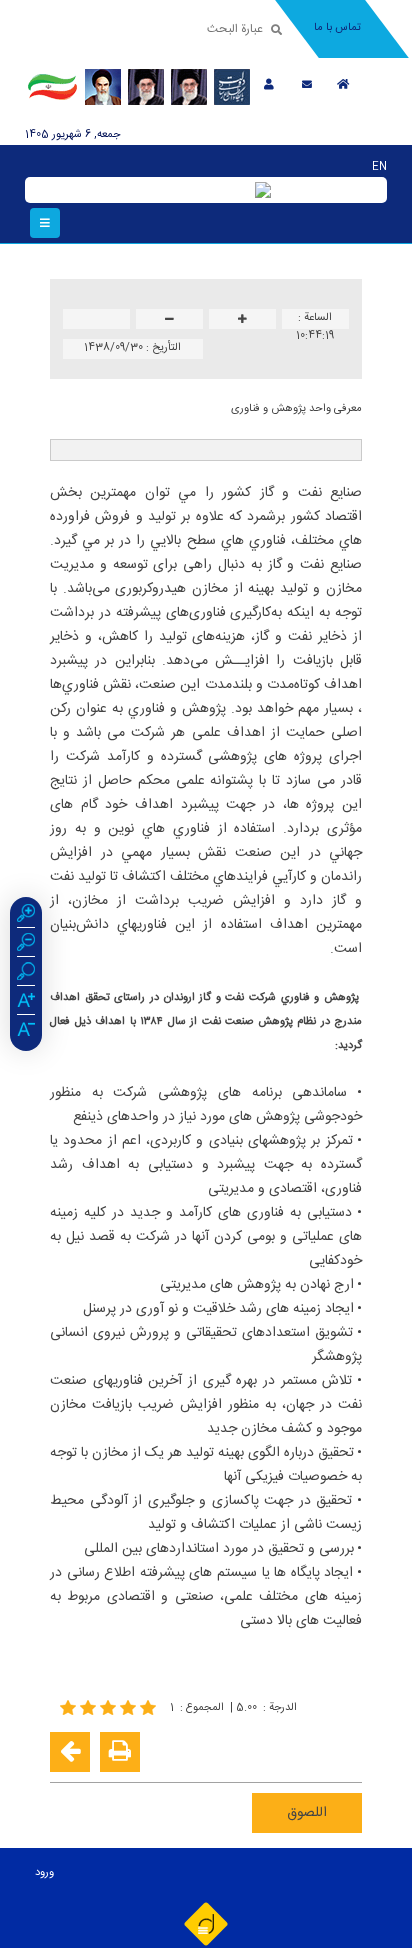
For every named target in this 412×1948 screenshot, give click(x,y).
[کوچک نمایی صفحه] (26, 945)
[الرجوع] (70, 1752)
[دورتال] (206, 1923)
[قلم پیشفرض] (26, 1032)
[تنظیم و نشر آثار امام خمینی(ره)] (103, 87)
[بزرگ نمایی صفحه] (26, 916)
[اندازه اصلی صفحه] (26, 974)
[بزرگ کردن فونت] (242, 320)
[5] (110, 1707)
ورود (44, 1873)
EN (379, 167)
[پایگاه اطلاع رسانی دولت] (232, 87)
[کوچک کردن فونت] (169, 320)
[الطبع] (120, 1752)
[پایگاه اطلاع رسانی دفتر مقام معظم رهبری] (189, 87)
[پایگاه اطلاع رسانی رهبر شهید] (146, 87)
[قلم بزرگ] (26, 1003)
